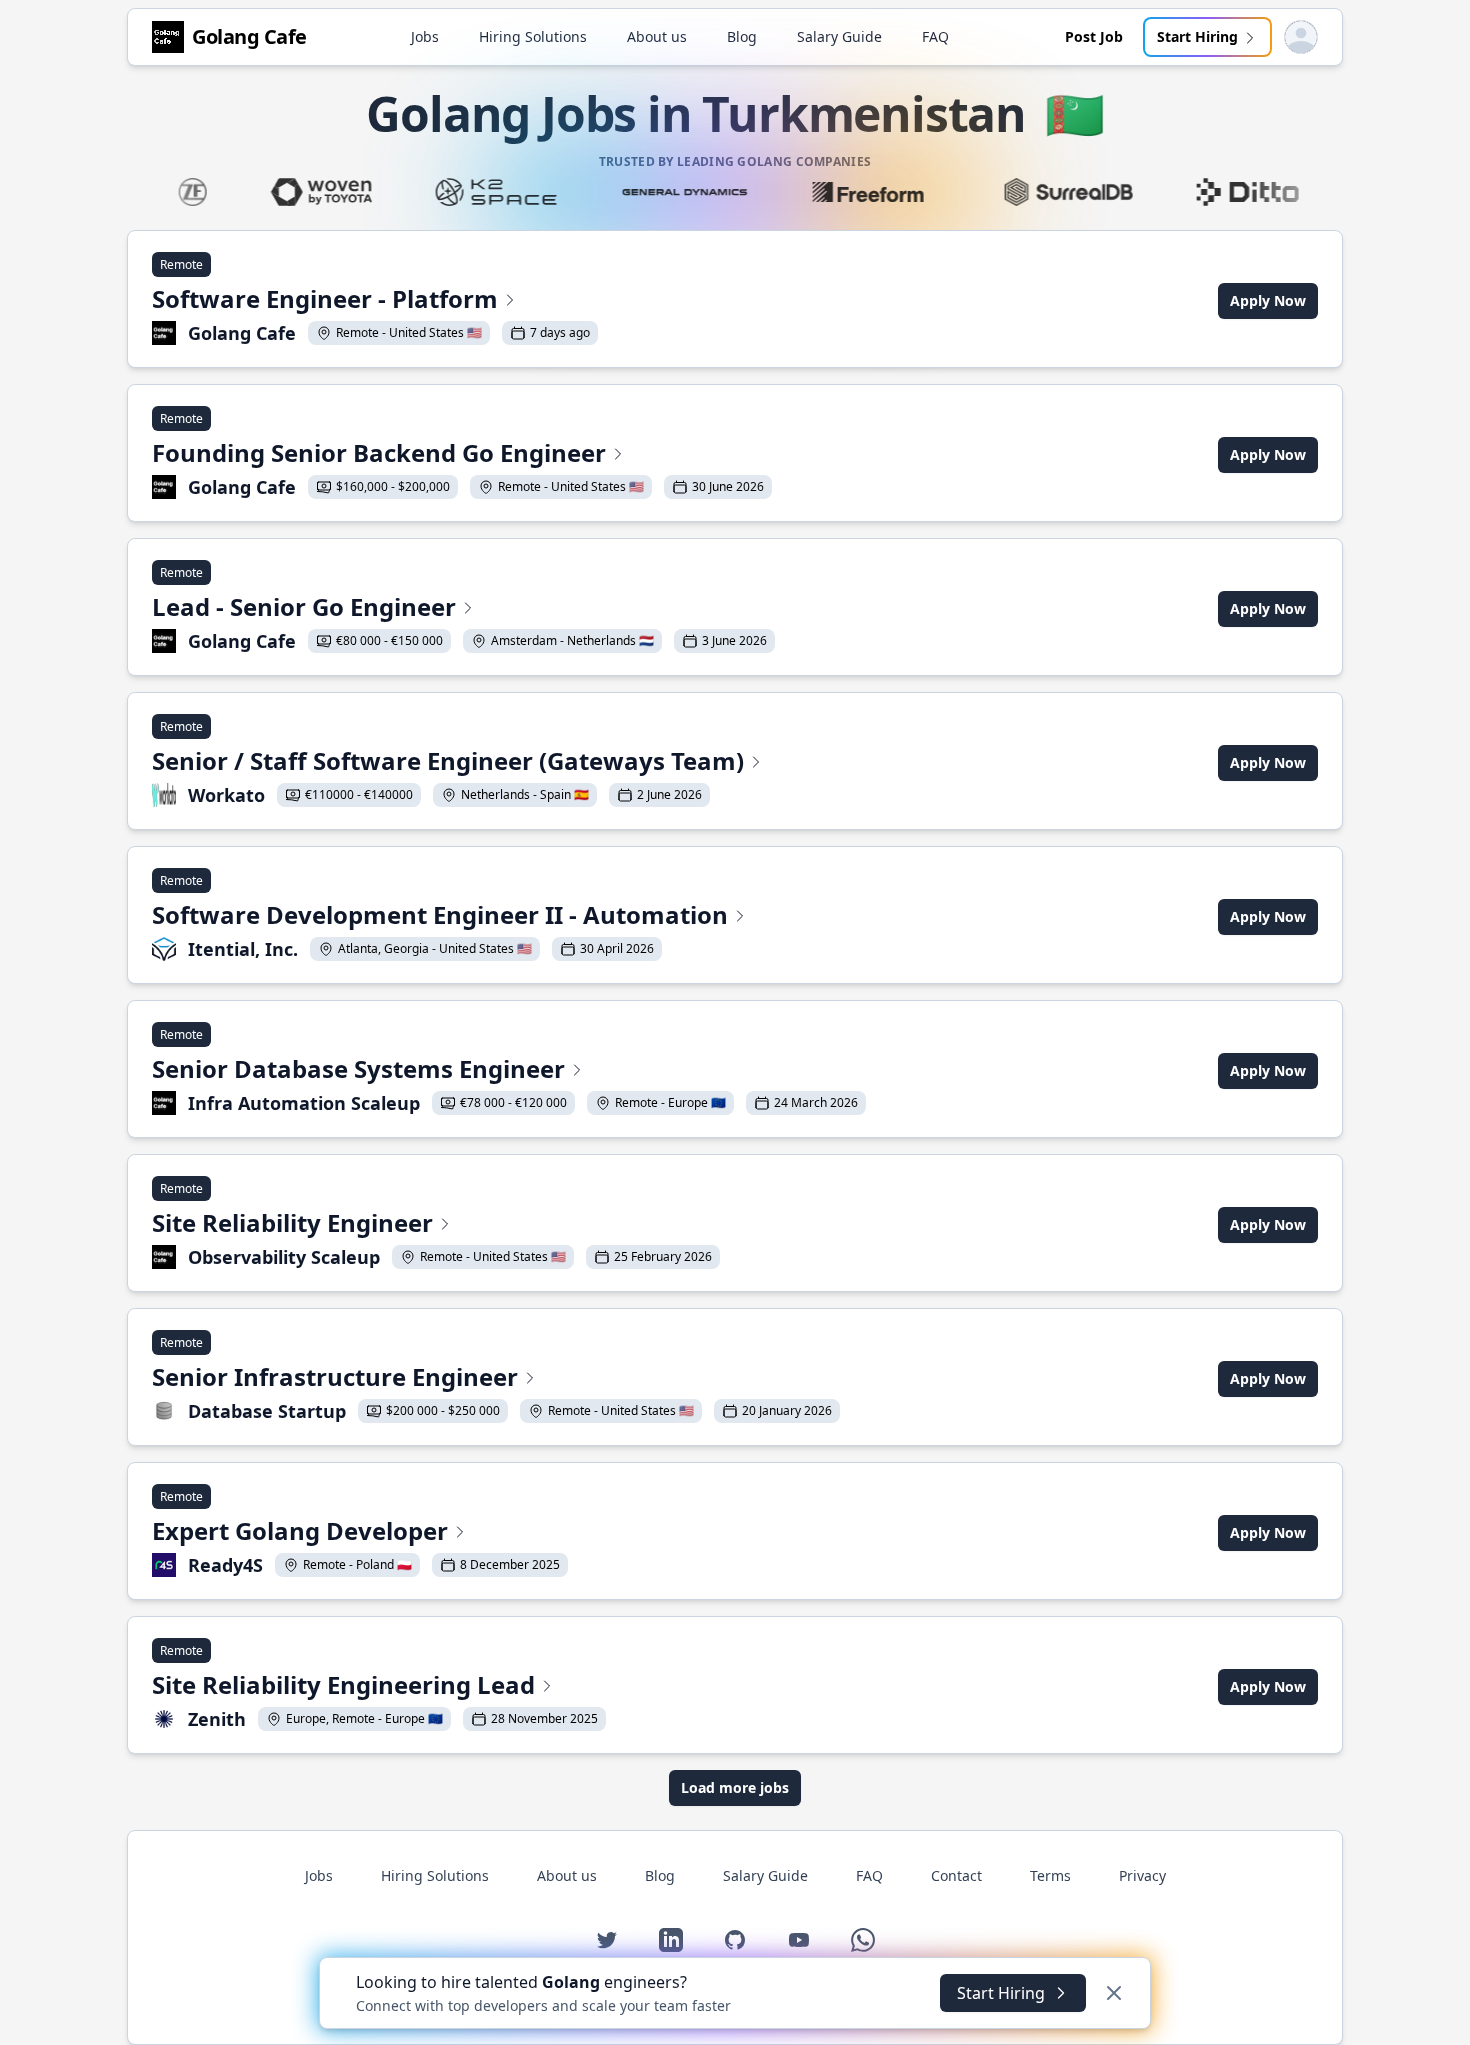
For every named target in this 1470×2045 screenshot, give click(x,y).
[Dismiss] (1114, 1993)
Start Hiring (1197, 36)
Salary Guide (839, 36)
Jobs (425, 36)
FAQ (935, 36)
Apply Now (1268, 300)
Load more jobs (735, 1787)
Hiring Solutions (533, 36)
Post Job (1094, 36)
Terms (1050, 1875)
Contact (956, 1875)
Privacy (1142, 1875)
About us (657, 36)
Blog (742, 36)
